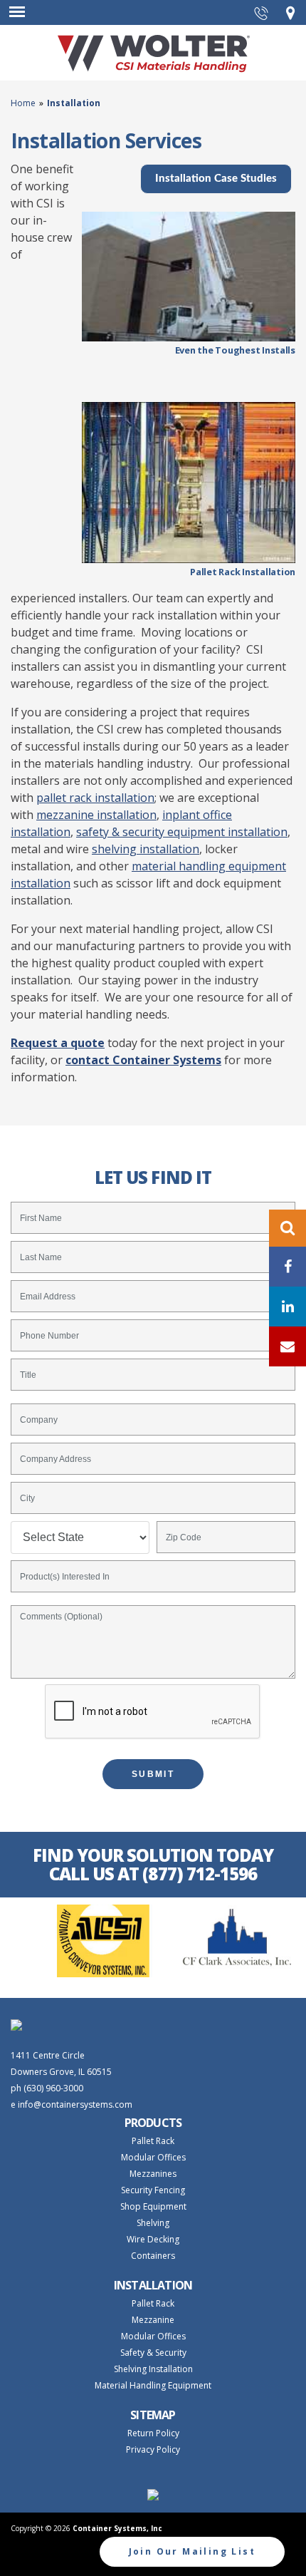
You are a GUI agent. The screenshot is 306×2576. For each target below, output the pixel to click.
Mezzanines (153, 2174)
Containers (153, 2256)
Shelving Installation (153, 2369)
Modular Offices (153, 2157)
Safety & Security (153, 2353)
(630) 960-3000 (53, 2088)
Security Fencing (153, 2190)
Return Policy (153, 2433)
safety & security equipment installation (182, 832)
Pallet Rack (153, 2141)
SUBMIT (153, 1774)
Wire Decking (153, 2239)
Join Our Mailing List (192, 2551)
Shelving (153, 2223)
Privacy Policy (153, 2449)
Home (25, 103)
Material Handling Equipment (153, 2385)
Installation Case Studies (216, 179)
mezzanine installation (96, 815)
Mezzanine (153, 2320)
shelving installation (146, 849)
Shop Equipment (153, 2206)
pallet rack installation (95, 798)
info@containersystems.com (75, 2104)
